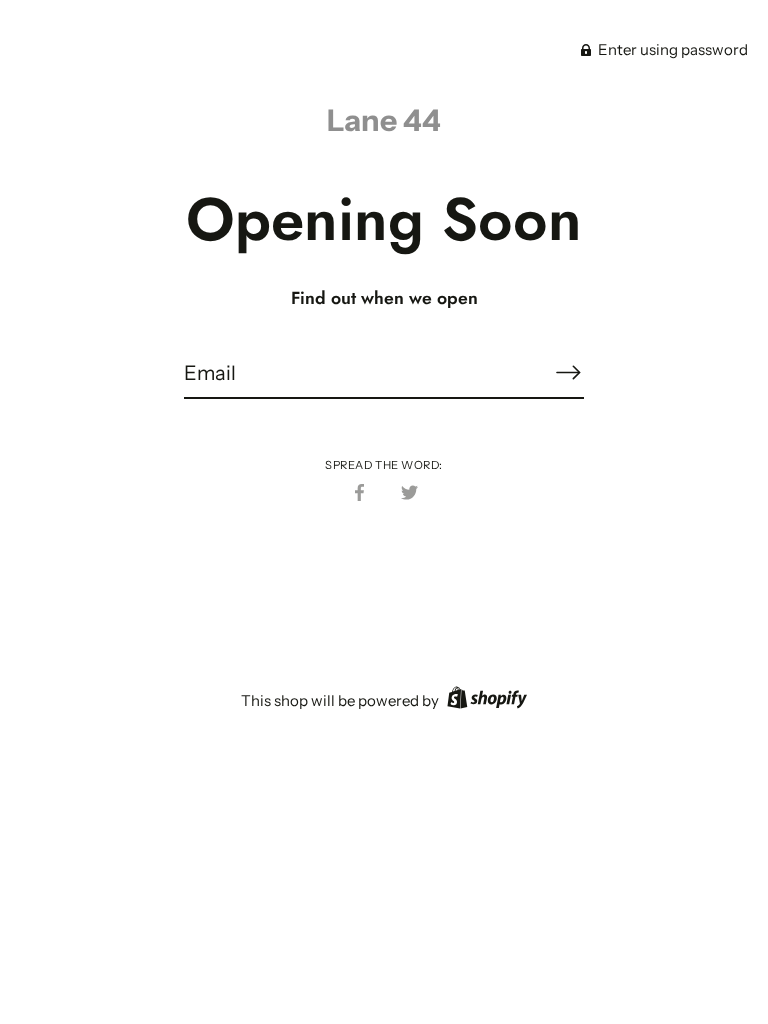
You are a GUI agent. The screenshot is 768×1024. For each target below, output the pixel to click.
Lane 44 (384, 120)
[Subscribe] (568, 372)
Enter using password (671, 49)
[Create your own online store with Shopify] (484, 700)
